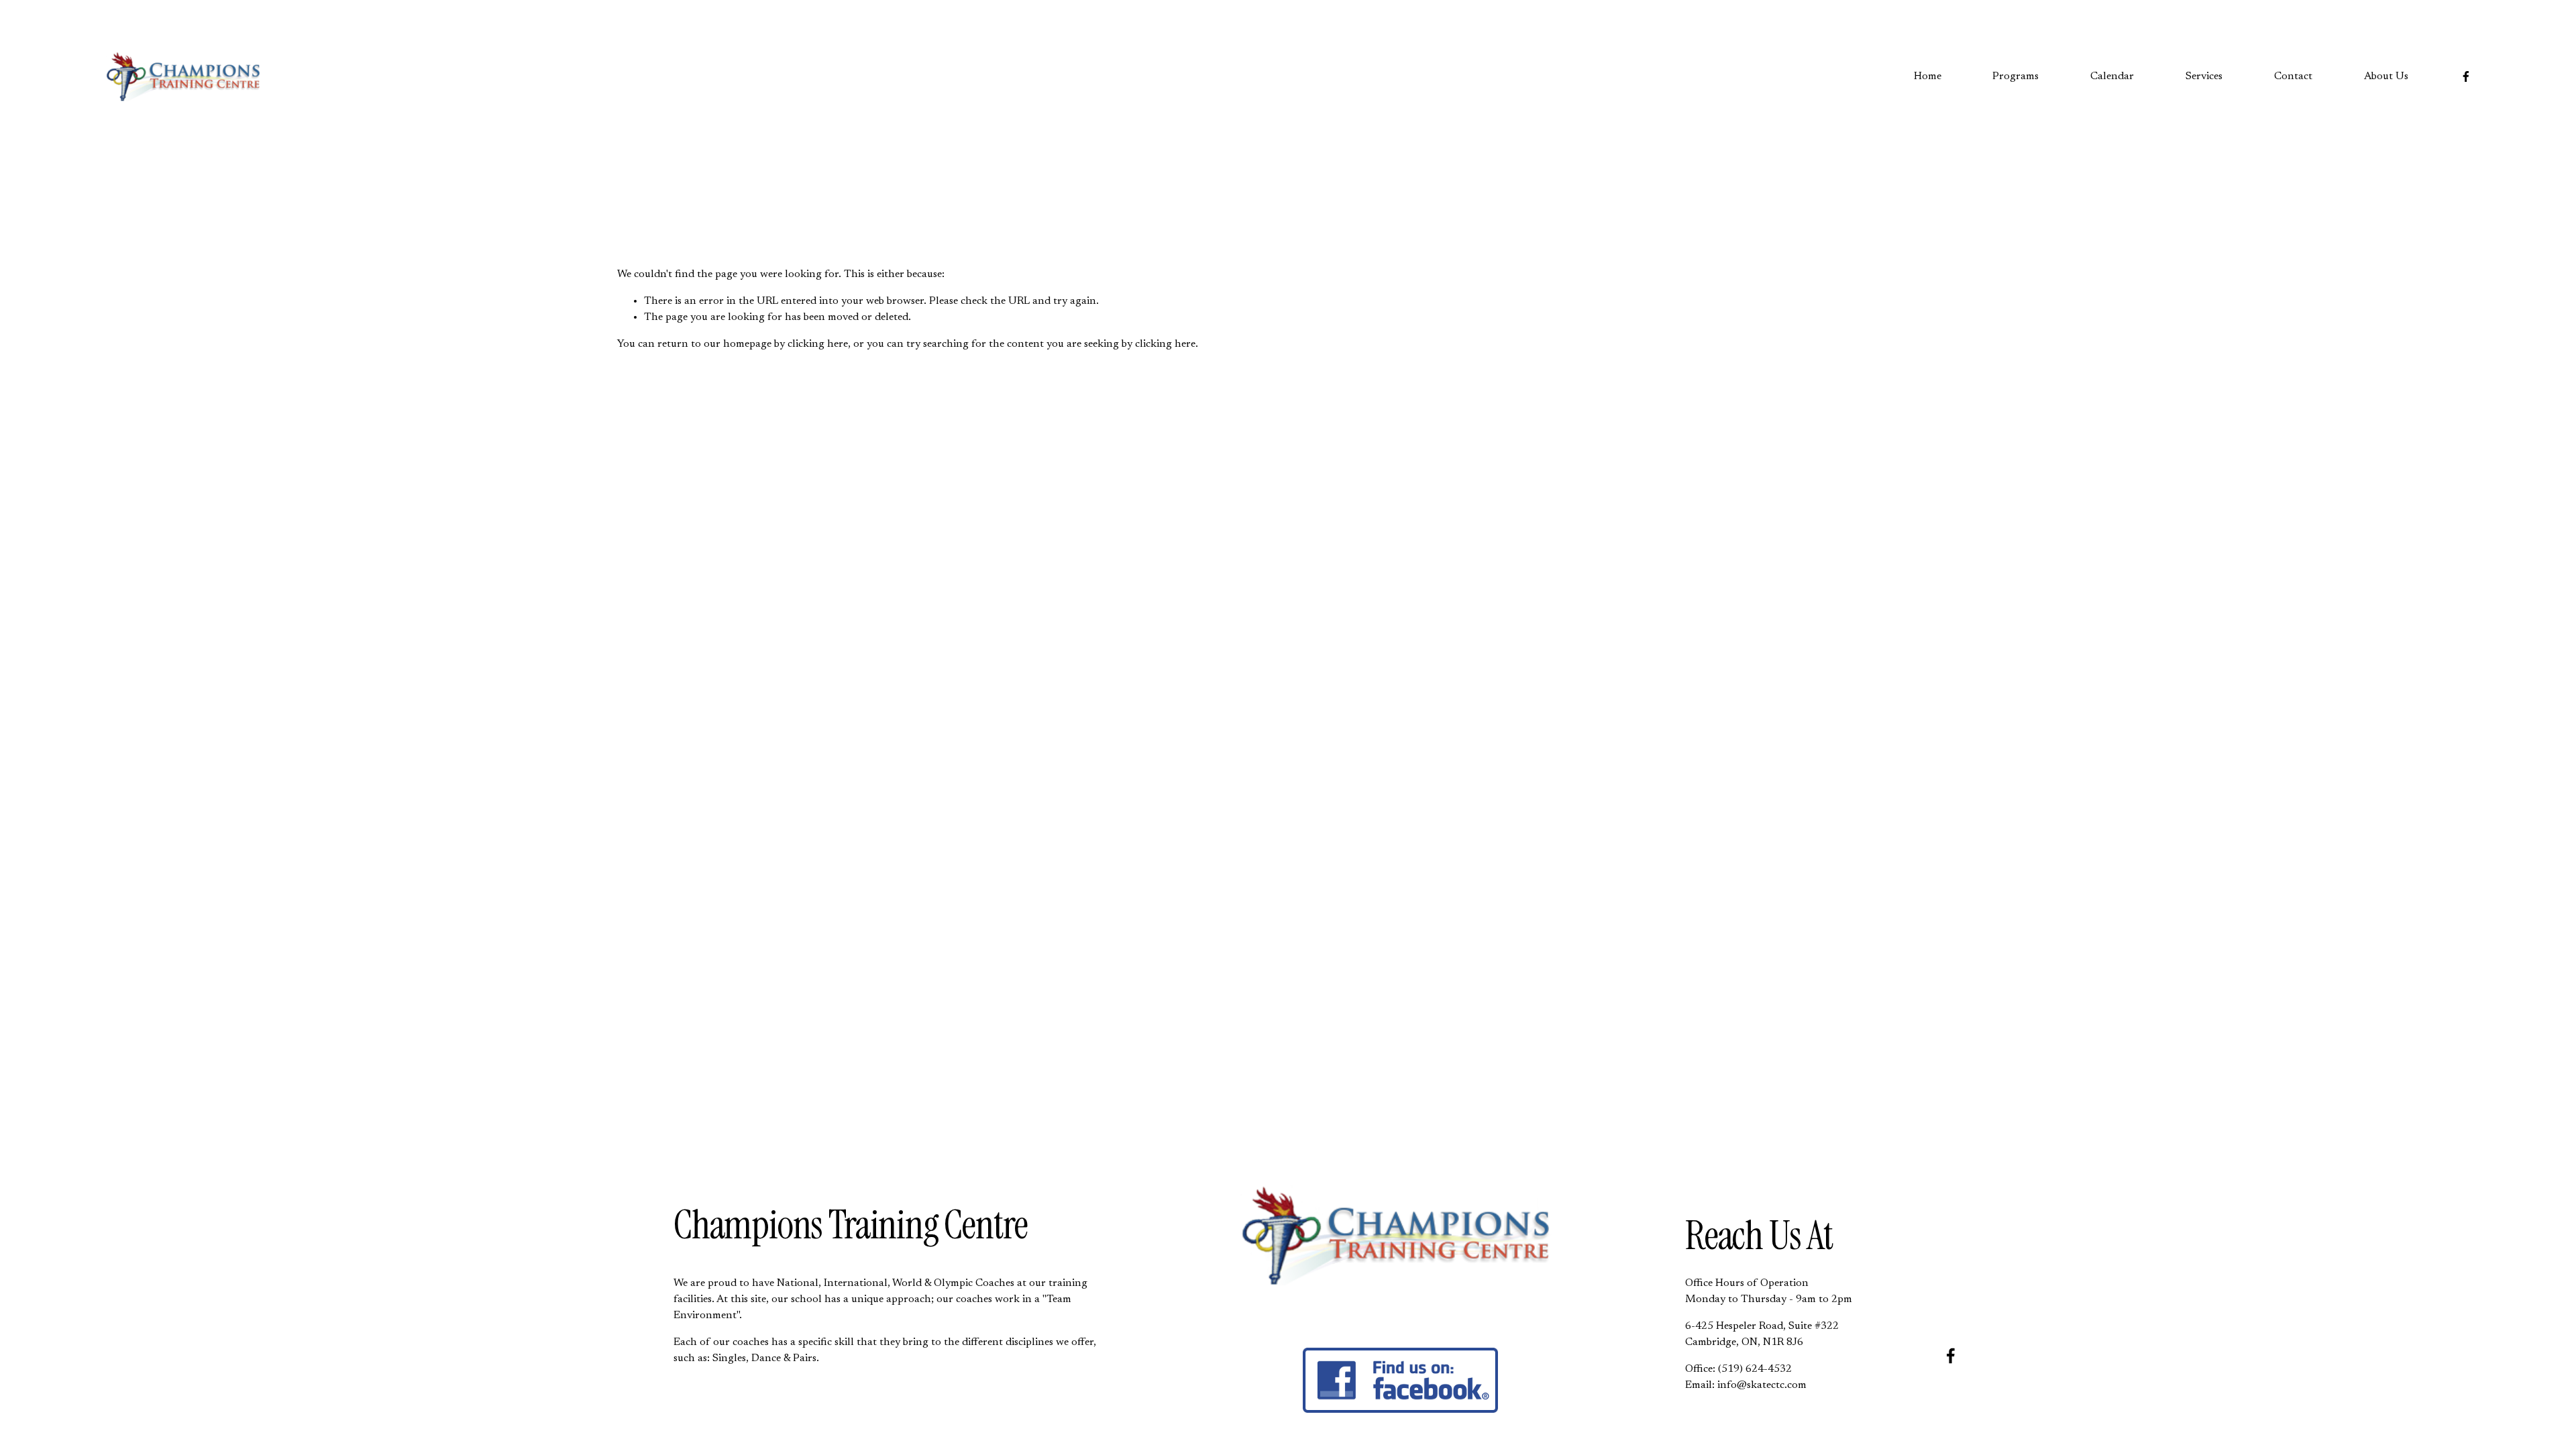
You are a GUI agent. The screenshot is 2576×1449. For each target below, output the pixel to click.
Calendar (2112, 76)
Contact (2293, 76)
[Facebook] (2466, 76)
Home (1928, 76)
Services (2204, 76)
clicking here (818, 344)
